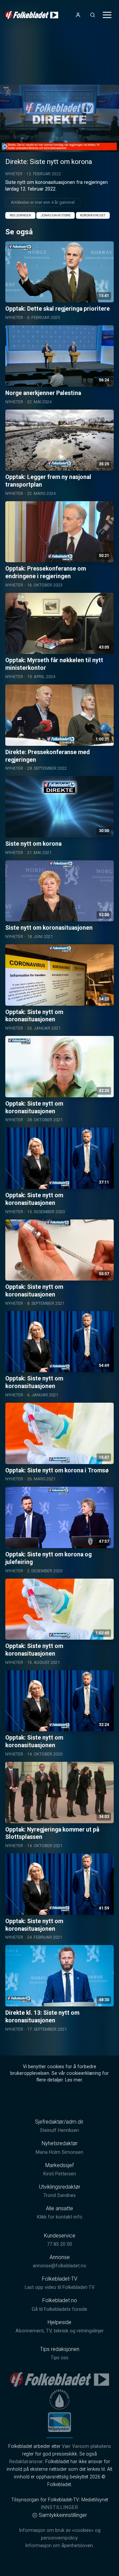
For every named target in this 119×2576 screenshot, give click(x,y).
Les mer (74, 2080)
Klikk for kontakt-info (60, 2217)
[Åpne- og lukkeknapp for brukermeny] (78, 15)
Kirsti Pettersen (60, 2174)
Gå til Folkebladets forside (59, 2309)
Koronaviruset (93, 215)
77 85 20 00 (59, 2244)
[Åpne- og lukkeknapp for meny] (107, 15)
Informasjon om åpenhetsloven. (59, 2546)
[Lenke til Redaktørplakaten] (59, 2399)
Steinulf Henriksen (59, 2130)
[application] (59, 118)
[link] (32, 15)
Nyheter (14, 174)
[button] (59, 118)
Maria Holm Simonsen (59, 2152)
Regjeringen (20, 215)
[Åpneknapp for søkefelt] (93, 15)
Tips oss (59, 2358)
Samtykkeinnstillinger (63, 2515)
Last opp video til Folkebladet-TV (60, 2287)
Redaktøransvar (26, 2462)
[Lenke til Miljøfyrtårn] (59, 2422)
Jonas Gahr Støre (56, 215)
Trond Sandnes (59, 2195)
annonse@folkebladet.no (59, 2266)
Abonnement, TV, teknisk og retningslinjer (60, 2331)
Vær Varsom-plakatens (86, 2446)
